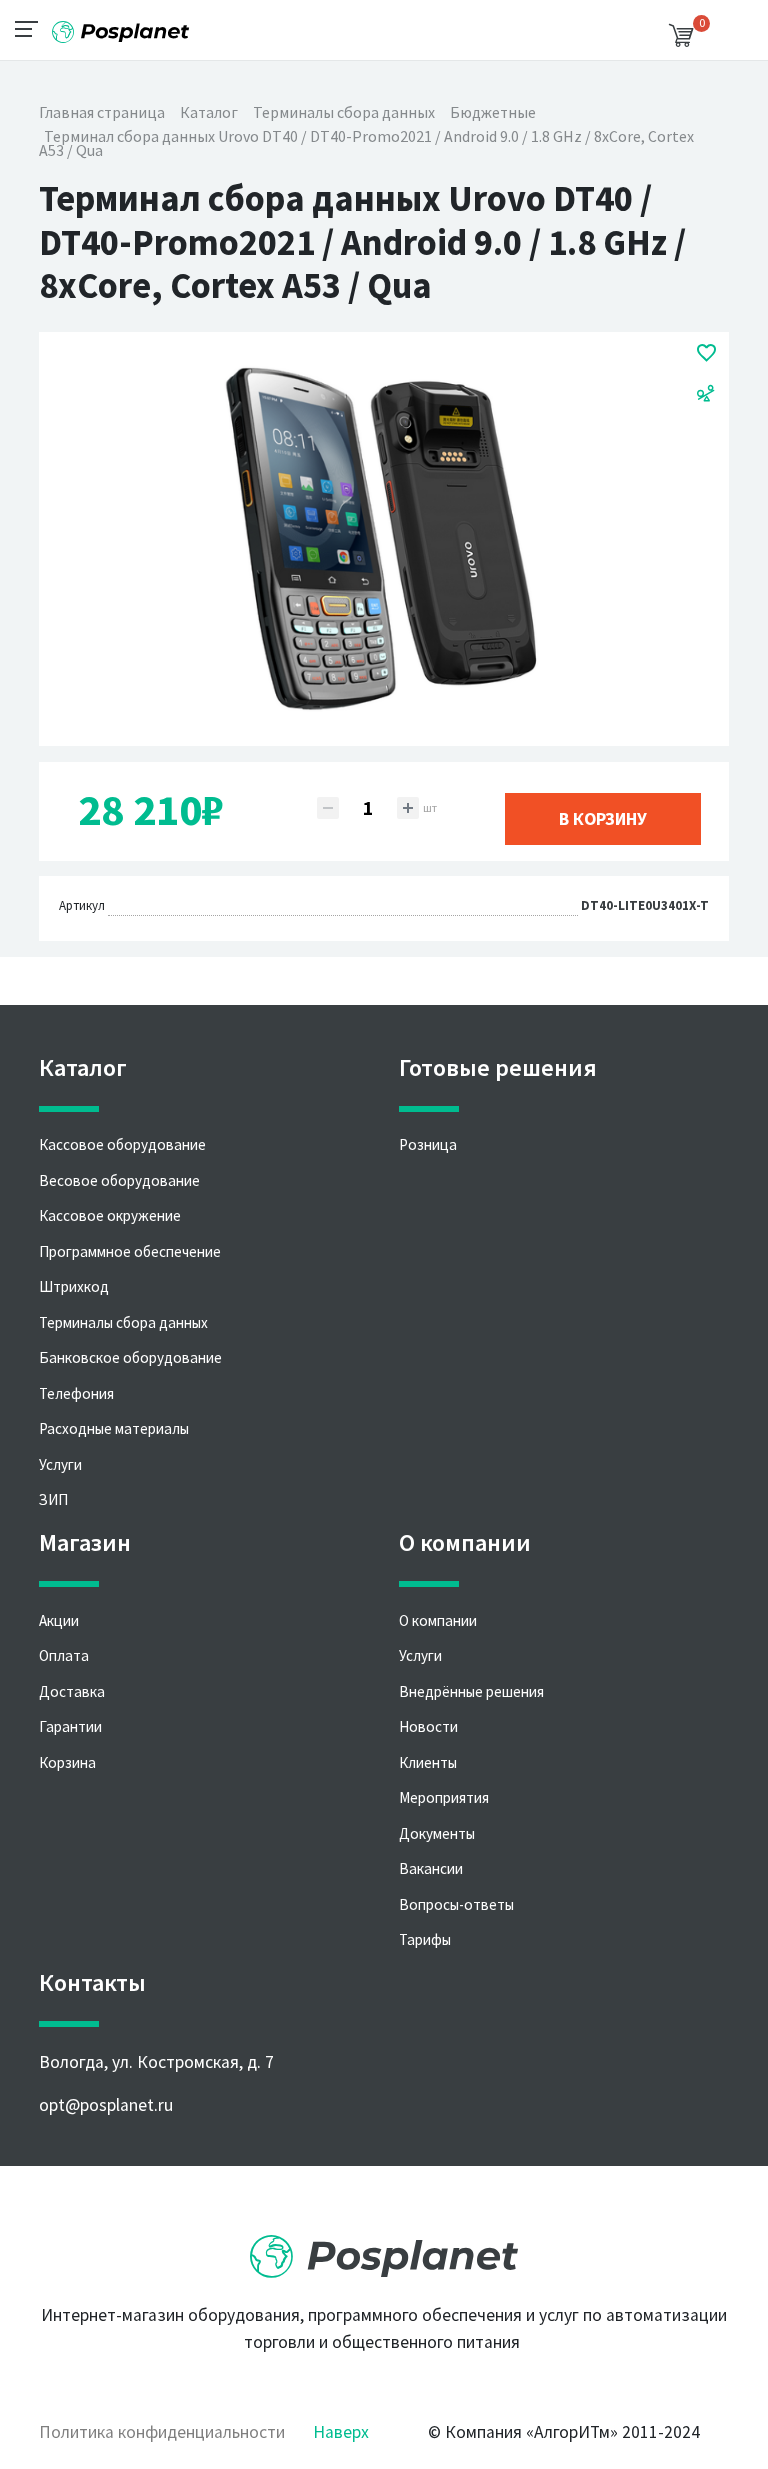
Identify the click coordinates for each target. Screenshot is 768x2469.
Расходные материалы (114, 1428)
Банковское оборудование (130, 1357)
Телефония (76, 1393)
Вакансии (431, 1868)
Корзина (67, 1762)
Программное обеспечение (130, 1251)
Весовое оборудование (119, 1180)
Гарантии (70, 1726)
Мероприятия (444, 1797)
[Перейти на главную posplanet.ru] (384, 2250)
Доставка (72, 1691)
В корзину (603, 819)
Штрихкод (74, 1286)
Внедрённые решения (471, 1691)
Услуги (60, 1464)
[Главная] (120, 24)
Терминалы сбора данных (123, 1322)
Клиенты (428, 1762)
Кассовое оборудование (122, 1144)
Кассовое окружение (110, 1215)
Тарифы (425, 1939)
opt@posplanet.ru (106, 2105)
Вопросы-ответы (456, 1904)
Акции (59, 1620)
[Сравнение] (706, 392)
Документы (437, 1833)
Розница (428, 1144)
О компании (438, 1620)
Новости (428, 1726)
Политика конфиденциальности (162, 2432)
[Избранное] (706, 352)
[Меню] (32, 28)
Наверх (341, 2432)
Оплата (64, 1655)
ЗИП (53, 1499)
